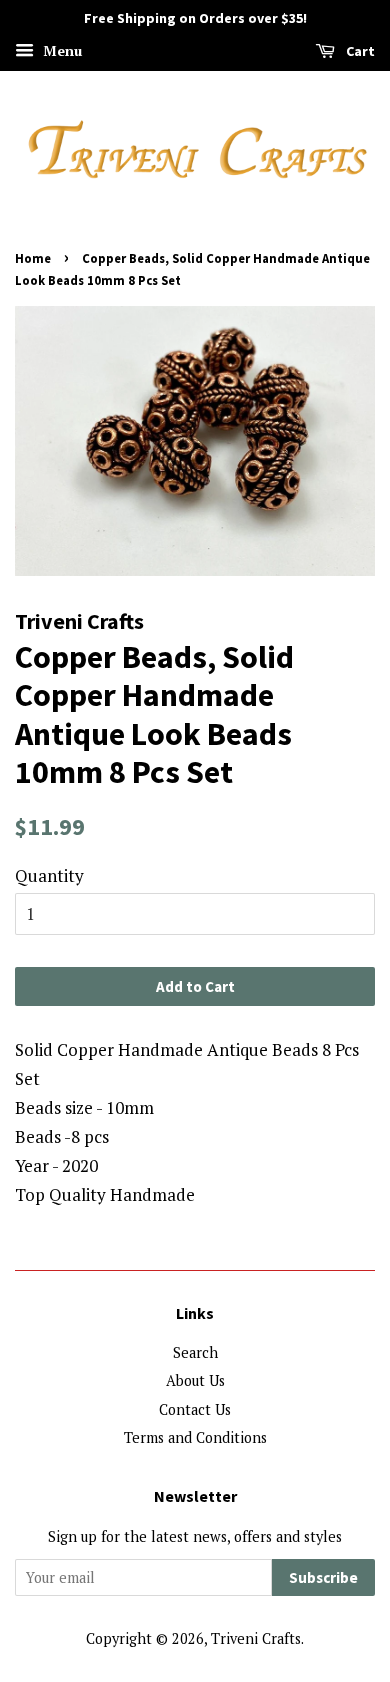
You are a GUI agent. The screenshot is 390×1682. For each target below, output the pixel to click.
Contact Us (195, 1409)
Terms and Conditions (195, 1437)
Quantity (49, 875)
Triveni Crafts (256, 1638)
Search (195, 1352)
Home (33, 258)
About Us (195, 1380)
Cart (359, 51)
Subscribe (323, 1577)
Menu (60, 50)
